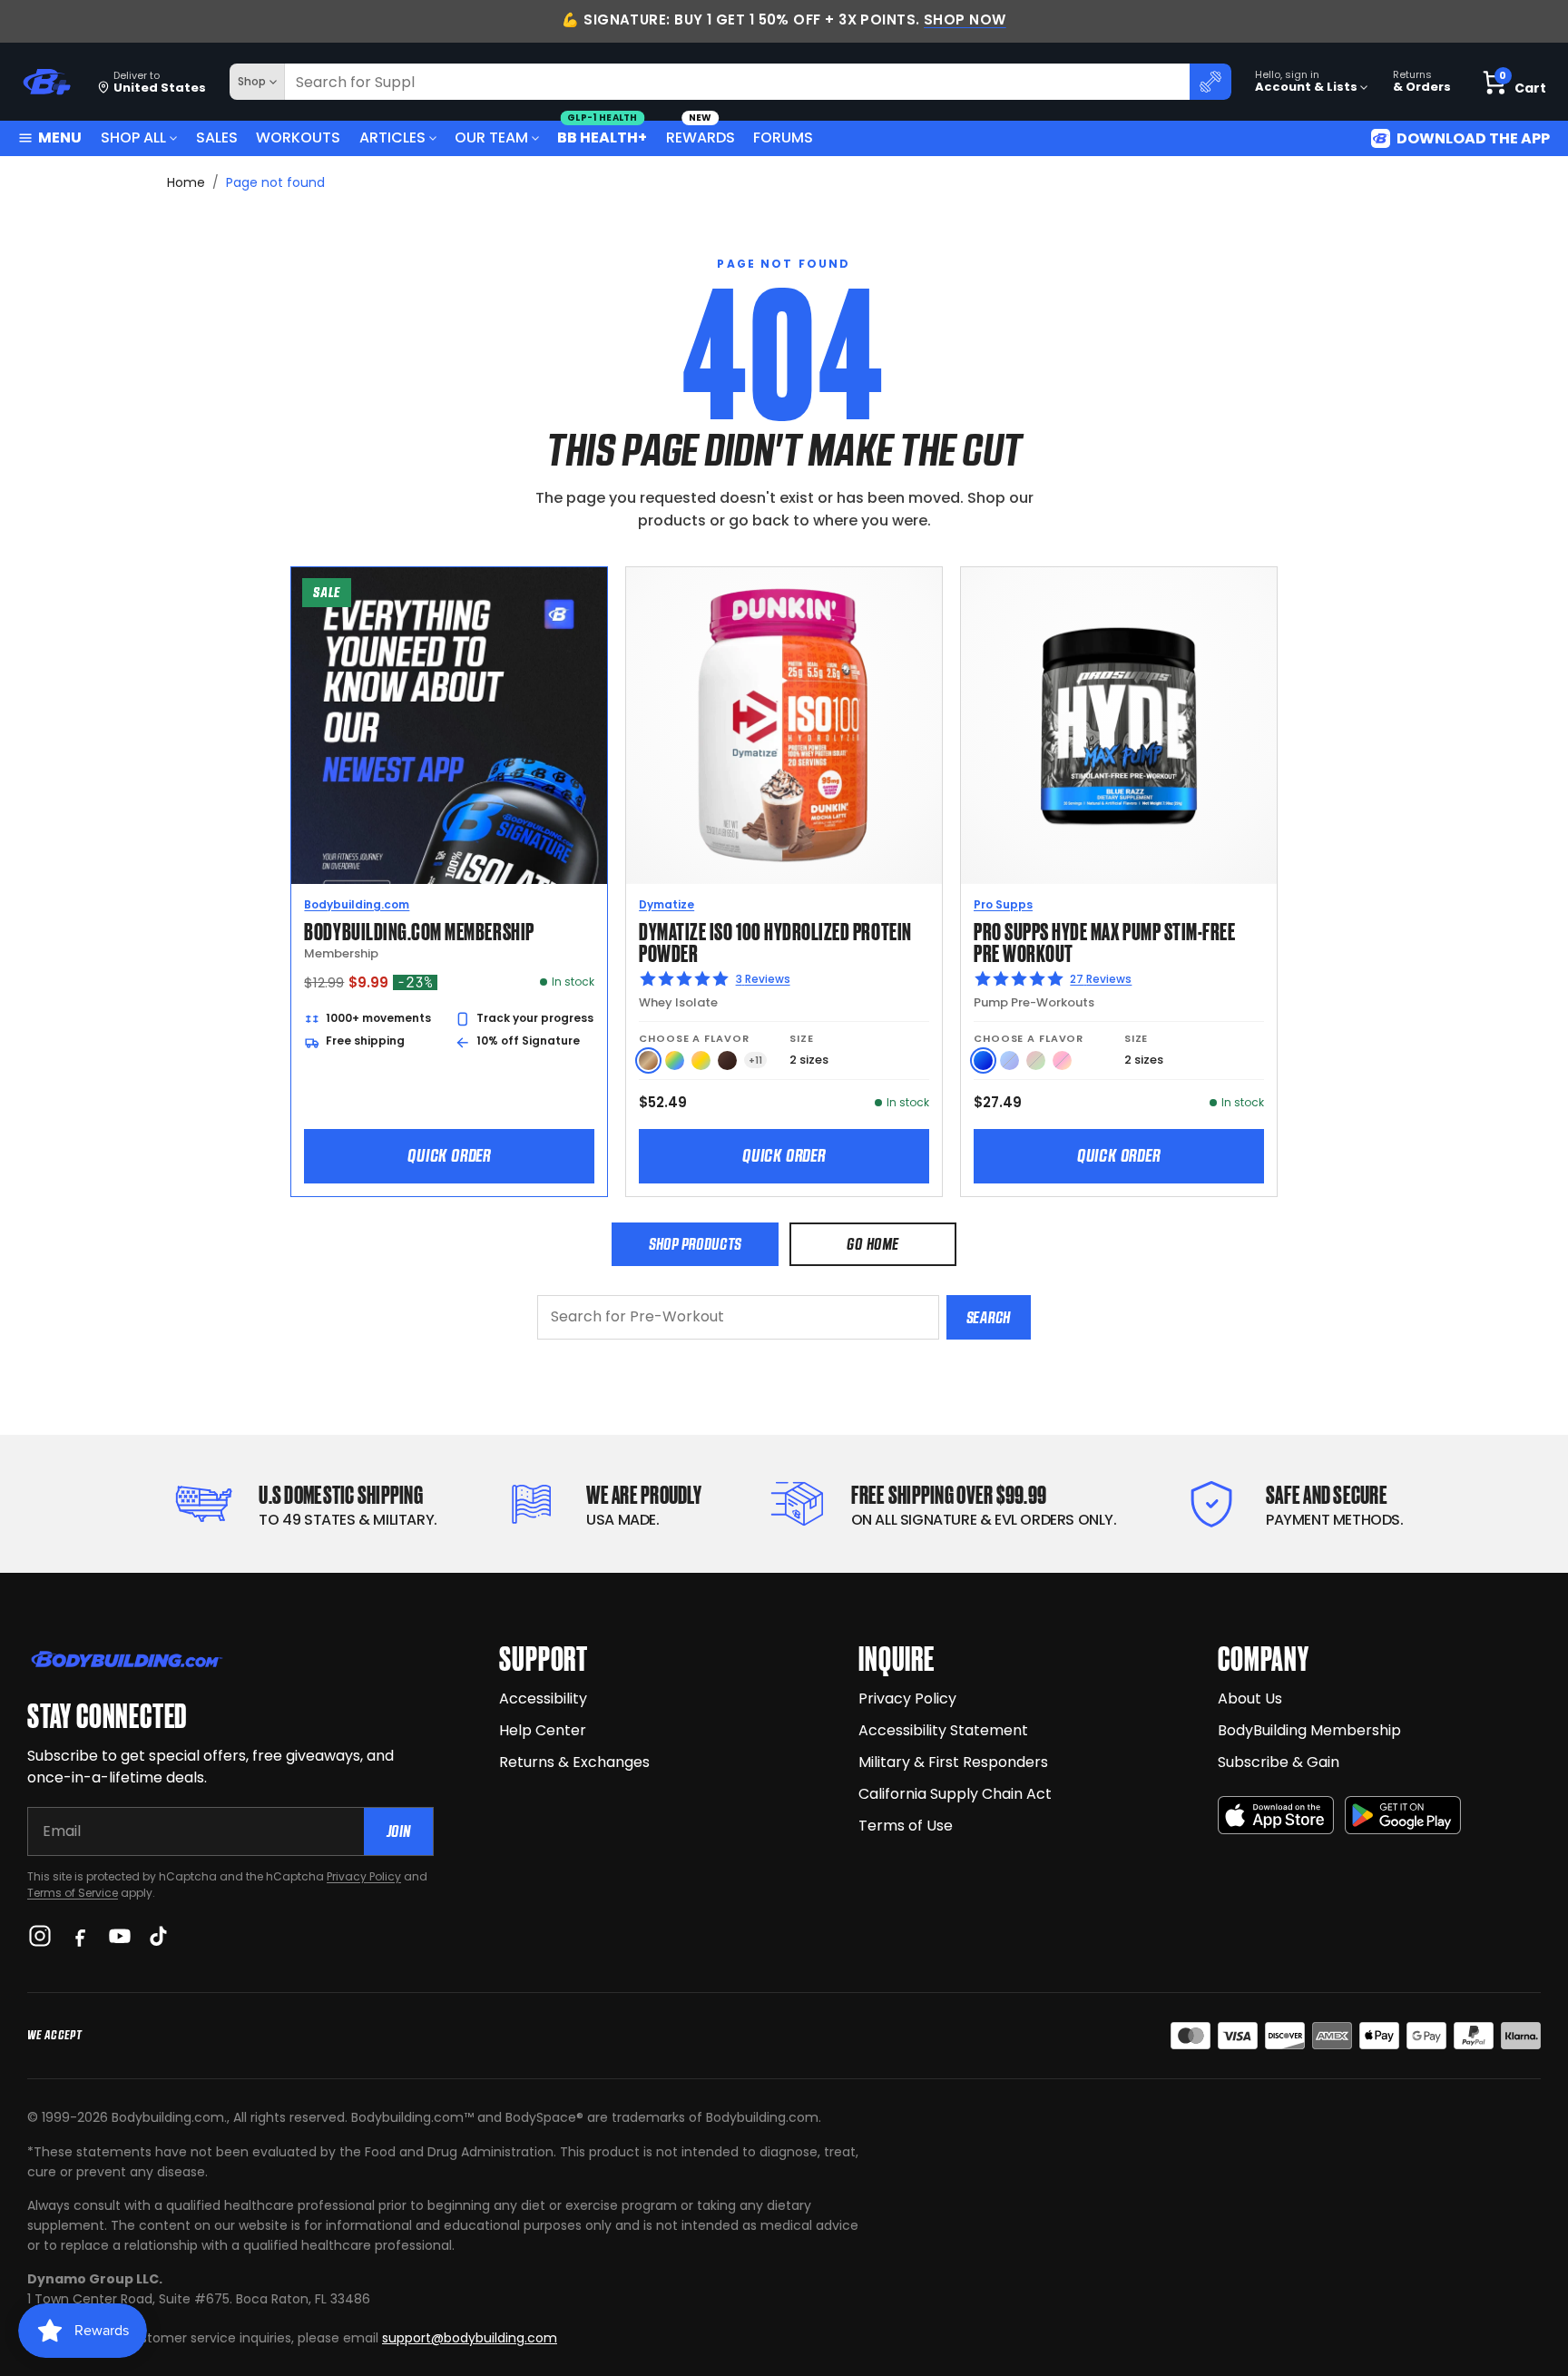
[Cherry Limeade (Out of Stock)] (1036, 1060)
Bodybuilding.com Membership (419, 930)
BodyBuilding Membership (1309, 1730)
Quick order (449, 1155)
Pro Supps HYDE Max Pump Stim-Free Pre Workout (1104, 941)
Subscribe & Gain (1279, 1762)
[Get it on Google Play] (1403, 1816)
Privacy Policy (364, 1876)
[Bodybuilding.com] (46, 82)
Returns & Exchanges (574, 1762)
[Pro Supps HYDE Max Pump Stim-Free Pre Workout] (1119, 725)
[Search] (1210, 82)
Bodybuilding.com (357, 904)
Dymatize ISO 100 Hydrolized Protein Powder (775, 941)
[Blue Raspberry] (983, 1060)
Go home (872, 1244)
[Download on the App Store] (1276, 1816)
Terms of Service (73, 1893)
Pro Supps (1003, 904)
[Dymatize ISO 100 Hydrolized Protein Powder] (784, 725)
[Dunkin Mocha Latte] (648, 1060)
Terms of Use (906, 1826)
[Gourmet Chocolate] (727, 1060)
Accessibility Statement (943, 1730)
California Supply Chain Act (955, 1794)
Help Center (543, 1730)
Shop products (695, 1244)
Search (989, 1317)
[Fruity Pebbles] (675, 1060)
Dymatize (666, 904)
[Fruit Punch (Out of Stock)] (1062, 1060)
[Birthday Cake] (701, 1060)
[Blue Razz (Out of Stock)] (1009, 1060)
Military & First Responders (953, 1762)
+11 (755, 1060)
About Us (1250, 1699)
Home (186, 182)
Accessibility (543, 1699)
